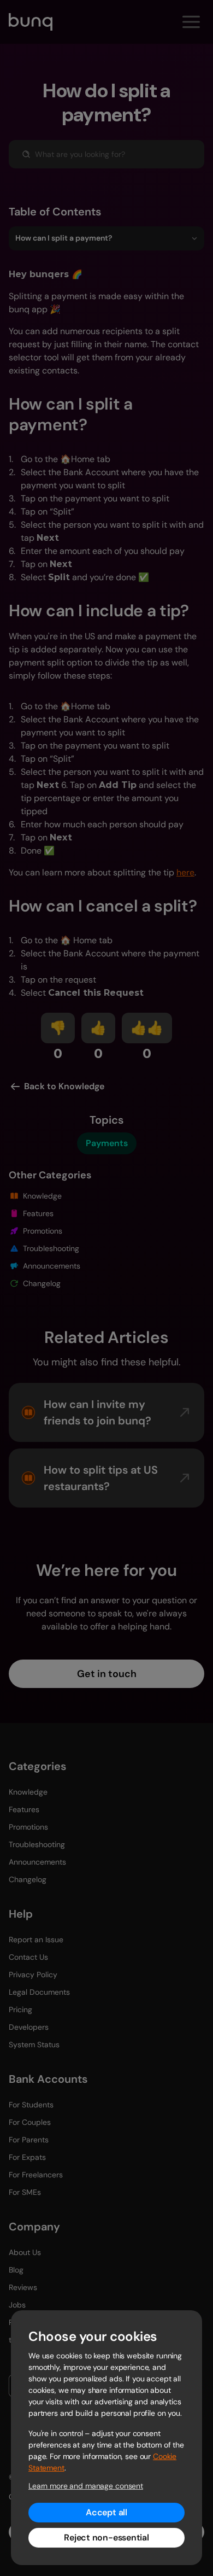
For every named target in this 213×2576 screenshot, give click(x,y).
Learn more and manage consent (86, 2486)
